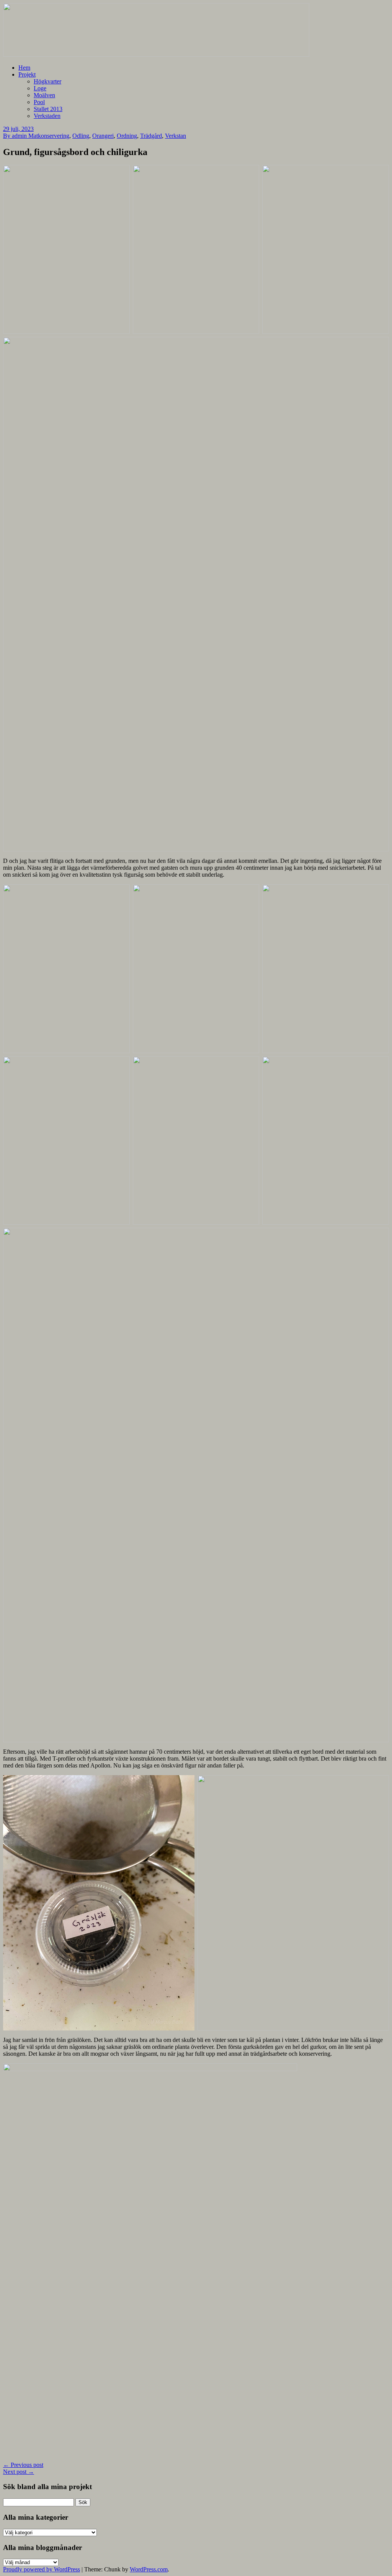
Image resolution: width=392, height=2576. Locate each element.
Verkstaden (47, 116)
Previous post (23, 2465)
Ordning (127, 136)
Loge (40, 88)
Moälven (44, 95)
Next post (19, 2472)
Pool (39, 102)
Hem (24, 68)
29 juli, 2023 (18, 129)
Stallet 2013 (48, 109)
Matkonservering (49, 136)
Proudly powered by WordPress (42, 2569)
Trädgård (151, 136)
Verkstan (176, 136)
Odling (81, 136)
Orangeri (103, 136)
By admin (16, 136)
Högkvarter (47, 81)
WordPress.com (149, 2569)
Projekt (27, 74)
